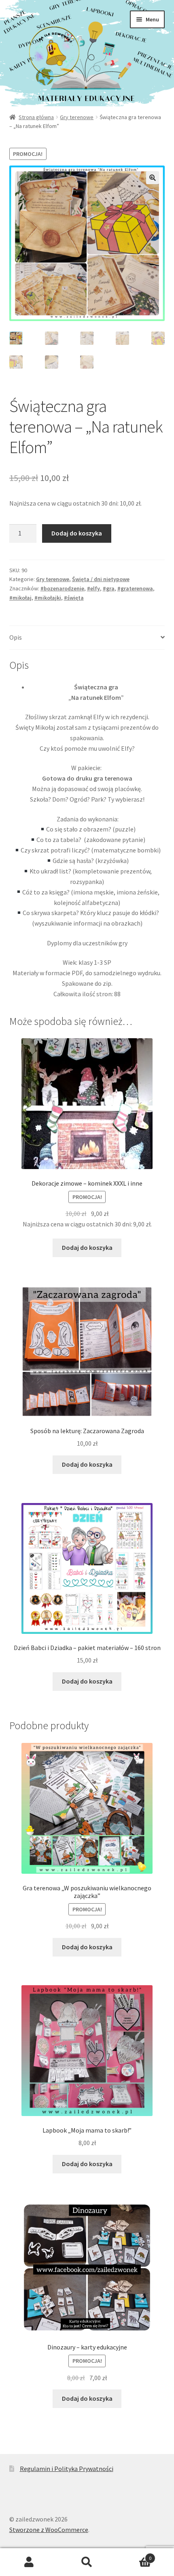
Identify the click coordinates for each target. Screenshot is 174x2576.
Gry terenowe (77, 117)
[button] (153, 178)
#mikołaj (20, 598)
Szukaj (87, 2562)
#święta (74, 598)
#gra (109, 588)
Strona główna (36, 117)
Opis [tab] (16, 637)
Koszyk (134, 2555)
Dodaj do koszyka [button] (87, 1247)
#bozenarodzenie (62, 588)
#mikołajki (48, 598)
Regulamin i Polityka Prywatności (67, 2469)
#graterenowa (135, 588)
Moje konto (29, 2562)
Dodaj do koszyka (77, 533)
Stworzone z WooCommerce (49, 2530)
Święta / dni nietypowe (101, 579)
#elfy (93, 588)
